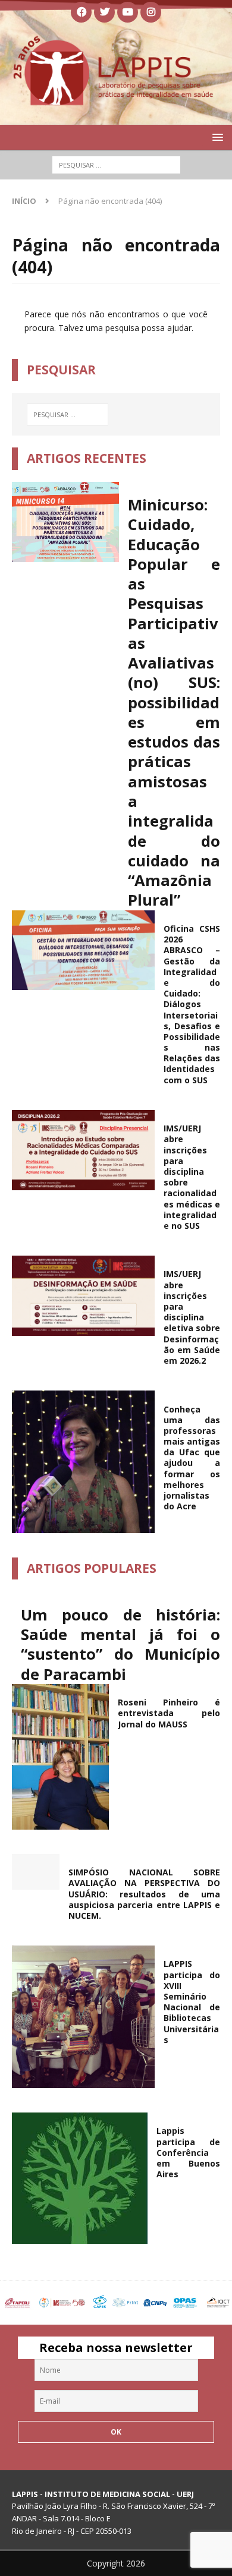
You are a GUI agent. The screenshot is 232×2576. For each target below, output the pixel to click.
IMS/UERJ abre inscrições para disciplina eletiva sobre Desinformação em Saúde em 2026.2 (192, 1317)
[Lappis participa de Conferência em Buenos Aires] (80, 2178)
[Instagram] (151, 12)
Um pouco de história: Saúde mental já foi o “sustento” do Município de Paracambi (120, 1645)
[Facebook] (81, 12)
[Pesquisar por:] (116, 165)
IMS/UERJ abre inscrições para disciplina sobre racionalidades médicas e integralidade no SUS (192, 1177)
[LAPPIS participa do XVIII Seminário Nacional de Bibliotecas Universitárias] (83, 2017)
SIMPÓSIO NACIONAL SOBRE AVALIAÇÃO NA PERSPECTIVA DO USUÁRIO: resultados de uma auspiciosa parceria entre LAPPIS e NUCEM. (144, 1894)
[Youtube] (128, 12)
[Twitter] (104, 12)
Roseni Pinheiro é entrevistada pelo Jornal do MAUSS (169, 1713)
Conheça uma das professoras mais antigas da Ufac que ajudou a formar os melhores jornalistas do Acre (192, 1458)
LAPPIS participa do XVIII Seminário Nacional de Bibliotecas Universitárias (192, 2001)
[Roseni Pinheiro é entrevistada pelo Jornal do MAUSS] (60, 1757)
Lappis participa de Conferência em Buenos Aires (188, 2152)
